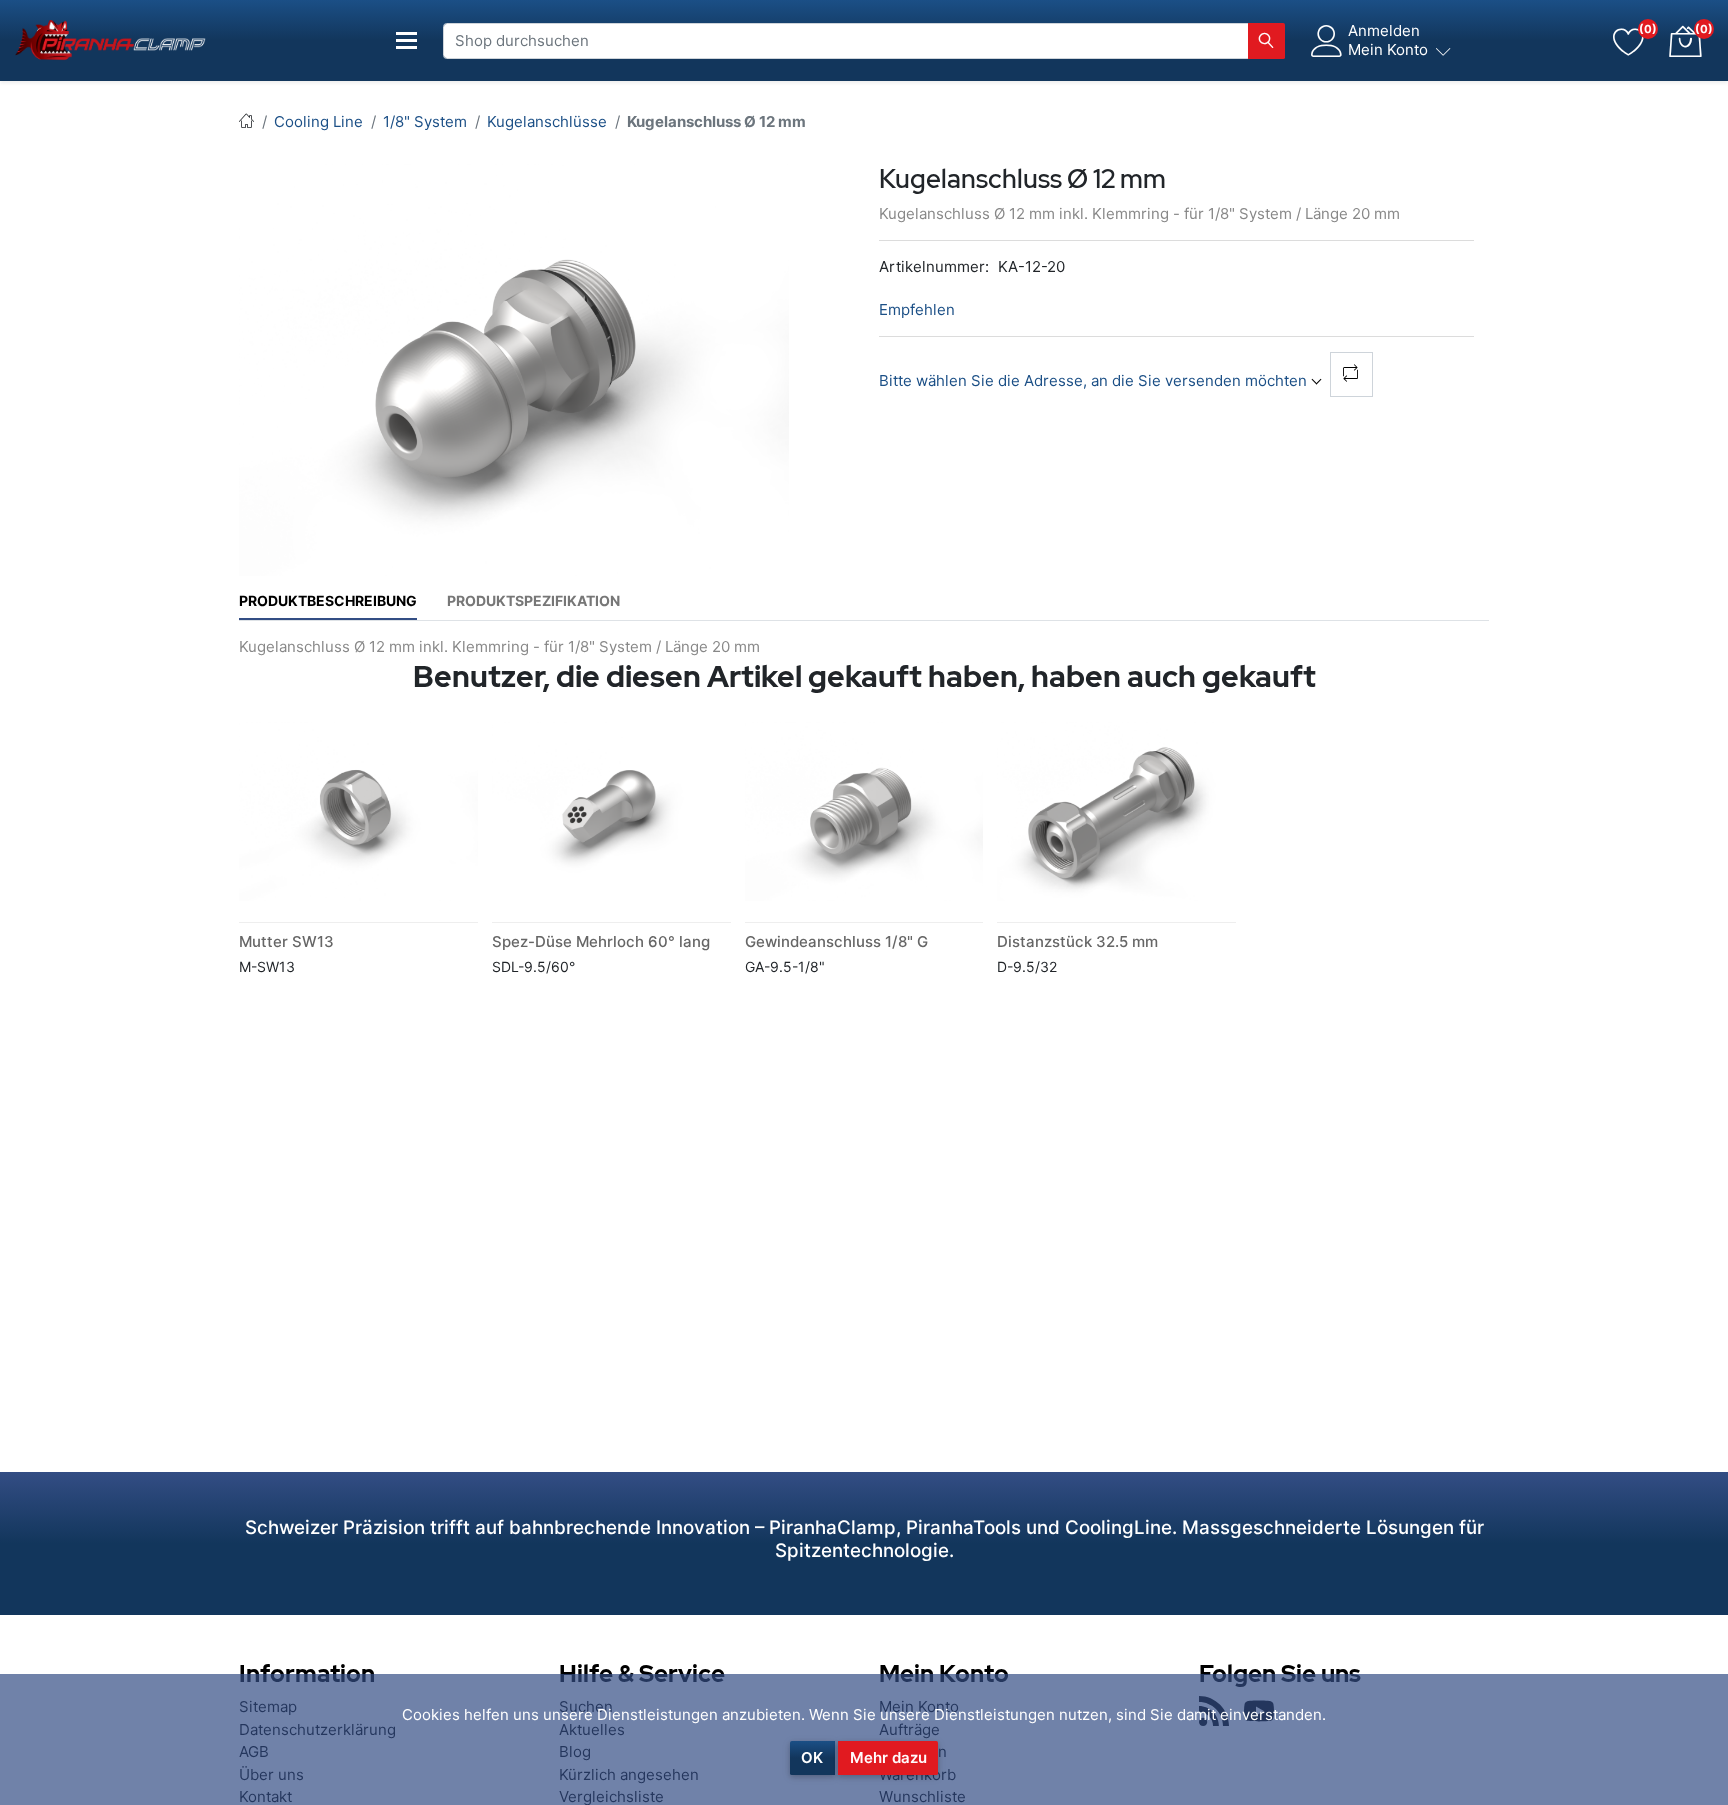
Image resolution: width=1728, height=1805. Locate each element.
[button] (1685, 41)
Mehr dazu (888, 1757)
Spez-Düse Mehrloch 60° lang (601, 941)
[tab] (328, 600)
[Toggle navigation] (407, 40)
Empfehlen (917, 309)
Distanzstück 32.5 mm (1077, 941)
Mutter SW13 (286, 941)
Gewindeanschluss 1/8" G (836, 941)
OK (812, 1757)
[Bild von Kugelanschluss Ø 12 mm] (514, 368)
